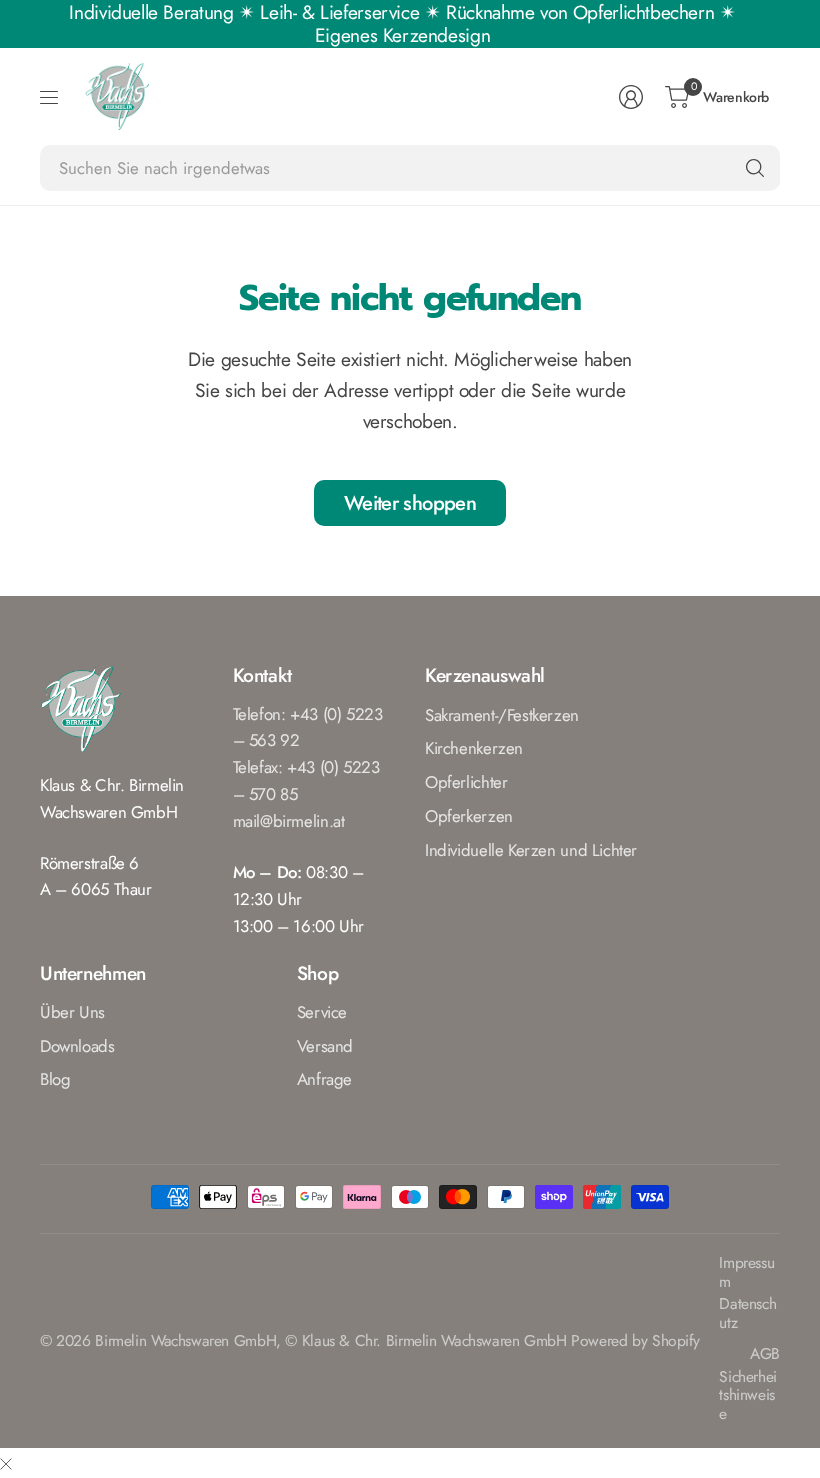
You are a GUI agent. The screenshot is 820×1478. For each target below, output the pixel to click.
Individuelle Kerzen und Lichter (531, 850)
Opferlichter (466, 782)
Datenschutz (747, 1313)
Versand (325, 1046)
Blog (55, 1079)
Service (322, 1012)
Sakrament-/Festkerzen (502, 715)
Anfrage (324, 1079)
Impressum (746, 1272)
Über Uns (72, 1012)
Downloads (77, 1046)
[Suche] (755, 168)
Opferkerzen (469, 816)
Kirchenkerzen (474, 748)
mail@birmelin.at (289, 821)
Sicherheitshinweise (748, 1396)
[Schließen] (6, 1463)
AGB (765, 1354)
